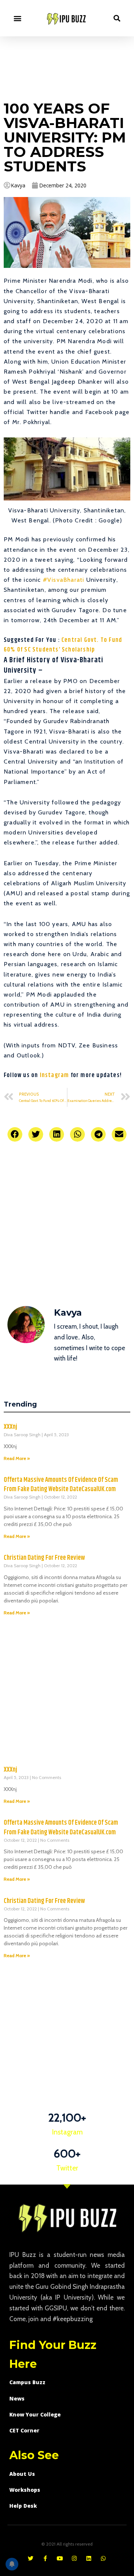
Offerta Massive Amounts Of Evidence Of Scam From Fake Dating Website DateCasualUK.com (61, 1485)
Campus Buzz (27, 2382)
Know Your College (35, 2414)
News (17, 2398)
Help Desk (23, 2506)
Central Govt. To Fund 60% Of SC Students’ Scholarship (63, 645)
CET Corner (24, 2430)
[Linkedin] (89, 2558)
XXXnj (10, 1427)
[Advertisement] (67, 67)
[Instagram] (74, 2558)
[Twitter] (31, 2558)
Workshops (25, 2490)
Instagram (55, 1075)
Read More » (17, 1458)
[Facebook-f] (45, 2558)
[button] (17, 18)
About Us (22, 2474)
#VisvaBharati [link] (64, 580)
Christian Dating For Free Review (44, 1558)
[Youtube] (60, 2558)
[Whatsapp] (103, 2558)
